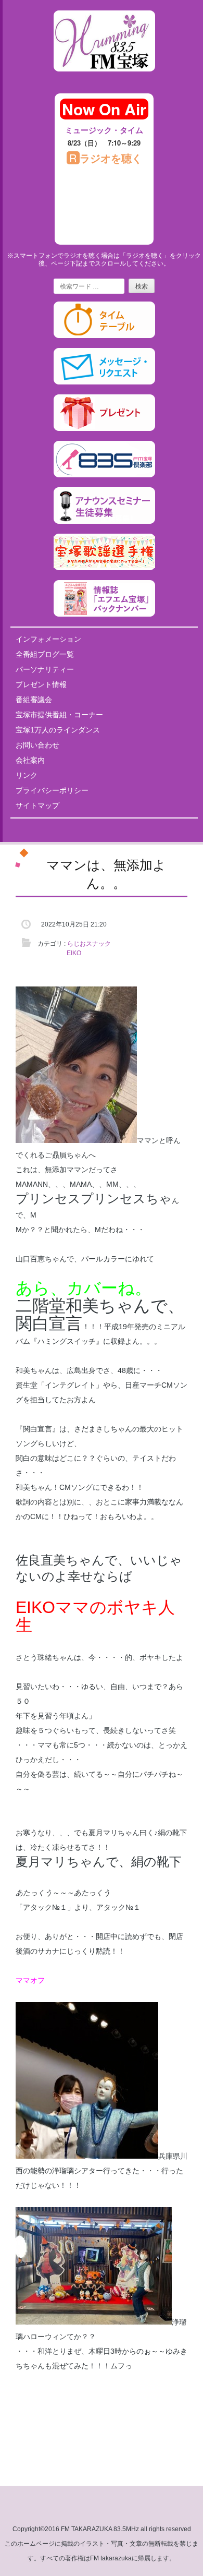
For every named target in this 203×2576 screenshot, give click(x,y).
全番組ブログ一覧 (45, 654)
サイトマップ (37, 805)
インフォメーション (48, 639)
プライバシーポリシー (52, 790)
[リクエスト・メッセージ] (104, 382)
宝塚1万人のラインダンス (58, 730)
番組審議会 (34, 700)
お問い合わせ (37, 745)
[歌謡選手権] (104, 568)
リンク (27, 775)
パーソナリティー (45, 669)
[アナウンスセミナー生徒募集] (104, 522)
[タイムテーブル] (104, 336)
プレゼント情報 (41, 684)
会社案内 (30, 760)
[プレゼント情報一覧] (104, 429)
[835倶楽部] (104, 475)
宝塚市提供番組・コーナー (59, 715)
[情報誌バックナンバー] (104, 615)
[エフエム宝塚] (104, 80)
